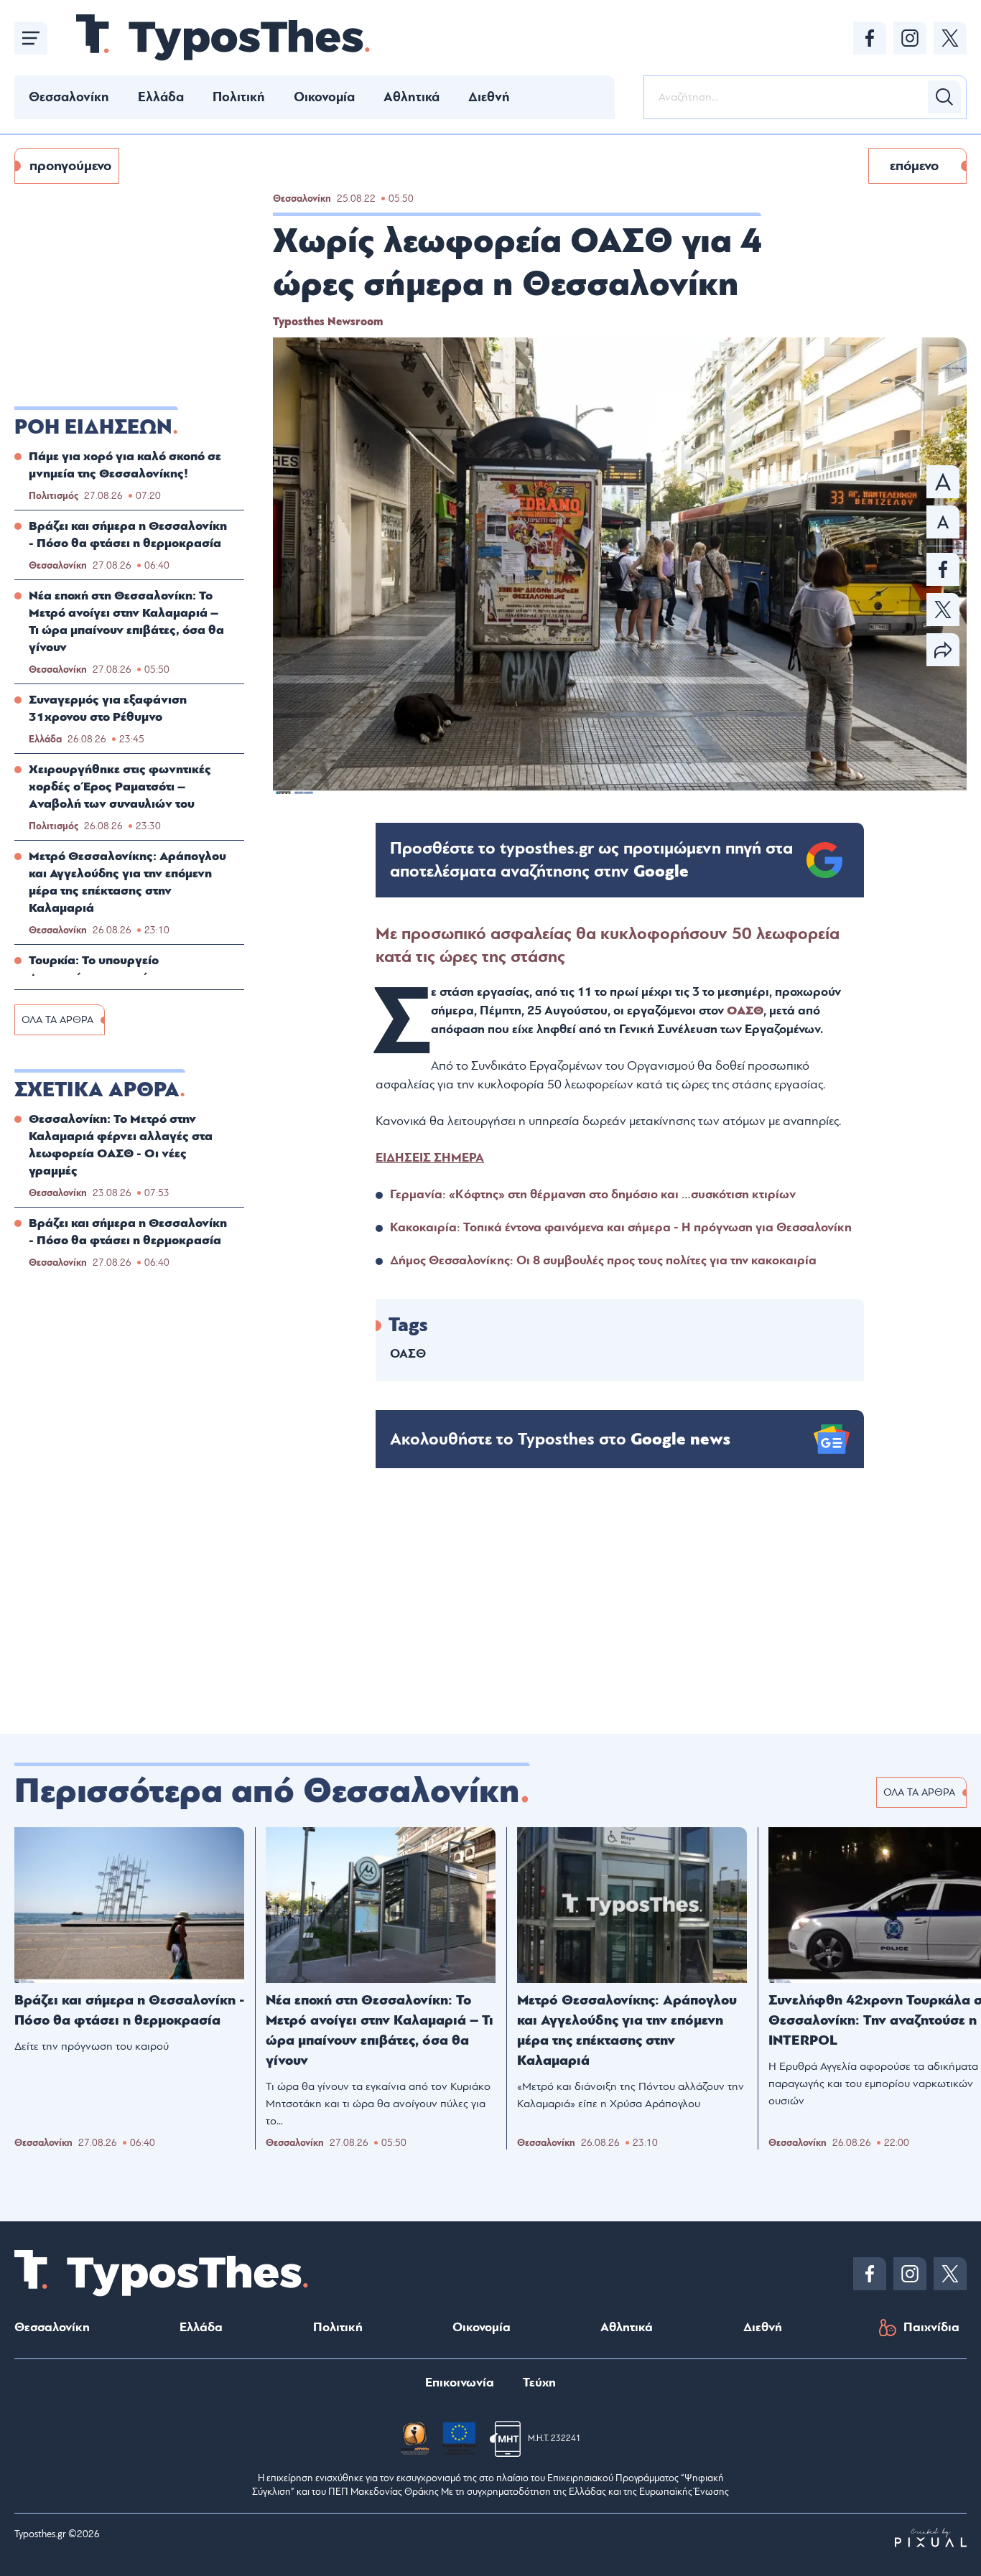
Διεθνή (489, 97)
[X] (950, 38)
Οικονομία (324, 97)
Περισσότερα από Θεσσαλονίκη (267, 1791)
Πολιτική (239, 97)
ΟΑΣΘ (745, 1011)
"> (591, 860)
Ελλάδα (161, 97)
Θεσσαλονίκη (69, 97)
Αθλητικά (412, 97)
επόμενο (914, 166)
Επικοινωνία (460, 2383)
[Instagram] (910, 38)
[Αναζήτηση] (944, 97)
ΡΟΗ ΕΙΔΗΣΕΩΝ (93, 427)
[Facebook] (870, 38)
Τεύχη (539, 2383)
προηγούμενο (70, 166)
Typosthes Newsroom (328, 322)
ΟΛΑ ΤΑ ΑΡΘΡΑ (57, 1020)
